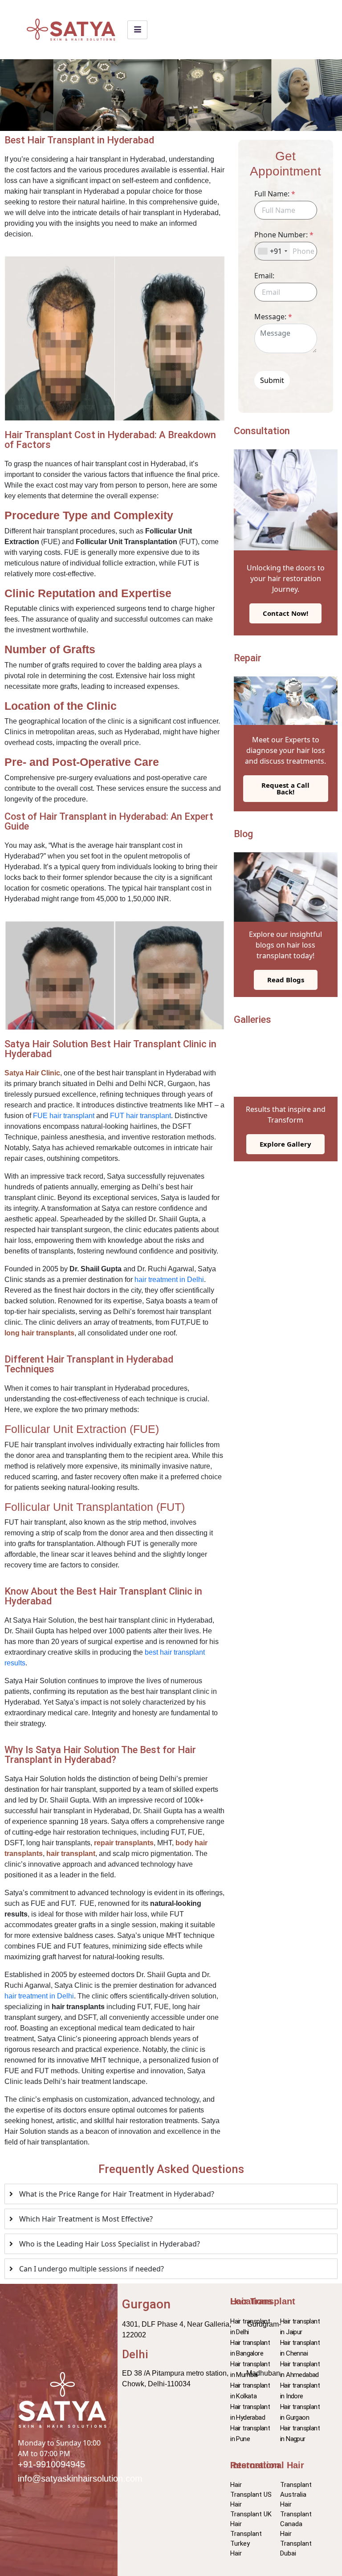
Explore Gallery (285, 1144)
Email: (264, 276)
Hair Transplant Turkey (246, 2534)
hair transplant (71, 1854)
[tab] (171, 2194)
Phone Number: (284, 235)
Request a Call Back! (285, 788)
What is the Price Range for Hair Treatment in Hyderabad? (117, 2194)
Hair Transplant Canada (296, 2514)
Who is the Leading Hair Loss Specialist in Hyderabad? (110, 2244)
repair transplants (124, 1843)
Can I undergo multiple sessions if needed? (92, 2269)
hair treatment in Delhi (169, 1280)
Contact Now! (285, 613)
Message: (273, 317)
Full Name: (275, 194)
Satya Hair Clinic (32, 1073)
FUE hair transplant (64, 1116)
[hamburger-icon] (137, 30)
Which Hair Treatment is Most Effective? (86, 2219)
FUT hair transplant (140, 1116)
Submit (272, 380)
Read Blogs (286, 980)
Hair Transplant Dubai (296, 2543)
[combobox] (272, 251)
